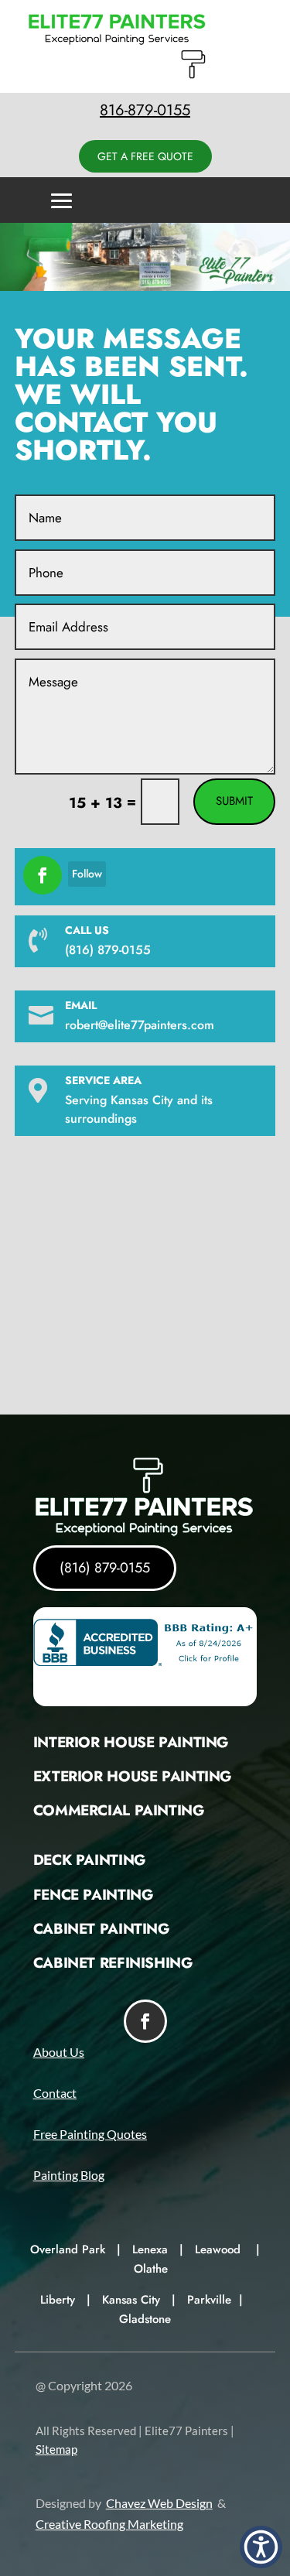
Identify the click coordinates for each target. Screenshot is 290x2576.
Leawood (218, 2249)
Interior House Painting (131, 1742)
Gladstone (145, 2319)
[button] (261, 2547)
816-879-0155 (145, 110)
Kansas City (131, 2300)
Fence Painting (93, 1895)
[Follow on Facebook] (43, 875)
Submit (234, 801)
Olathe (151, 2269)
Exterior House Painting (132, 1776)
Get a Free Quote (145, 156)
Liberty (58, 2300)
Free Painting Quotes (90, 2134)
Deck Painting (89, 1860)
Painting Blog (69, 2175)
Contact (55, 2093)
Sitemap (56, 2449)
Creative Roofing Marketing (109, 2524)
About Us (59, 2052)
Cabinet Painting (101, 1929)
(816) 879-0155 (105, 1568)
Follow (87, 874)
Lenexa (150, 2249)
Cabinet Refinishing (113, 1963)
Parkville (209, 2300)
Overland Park (68, 2249)
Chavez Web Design (159, 2503)
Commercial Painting (119, 1810)
